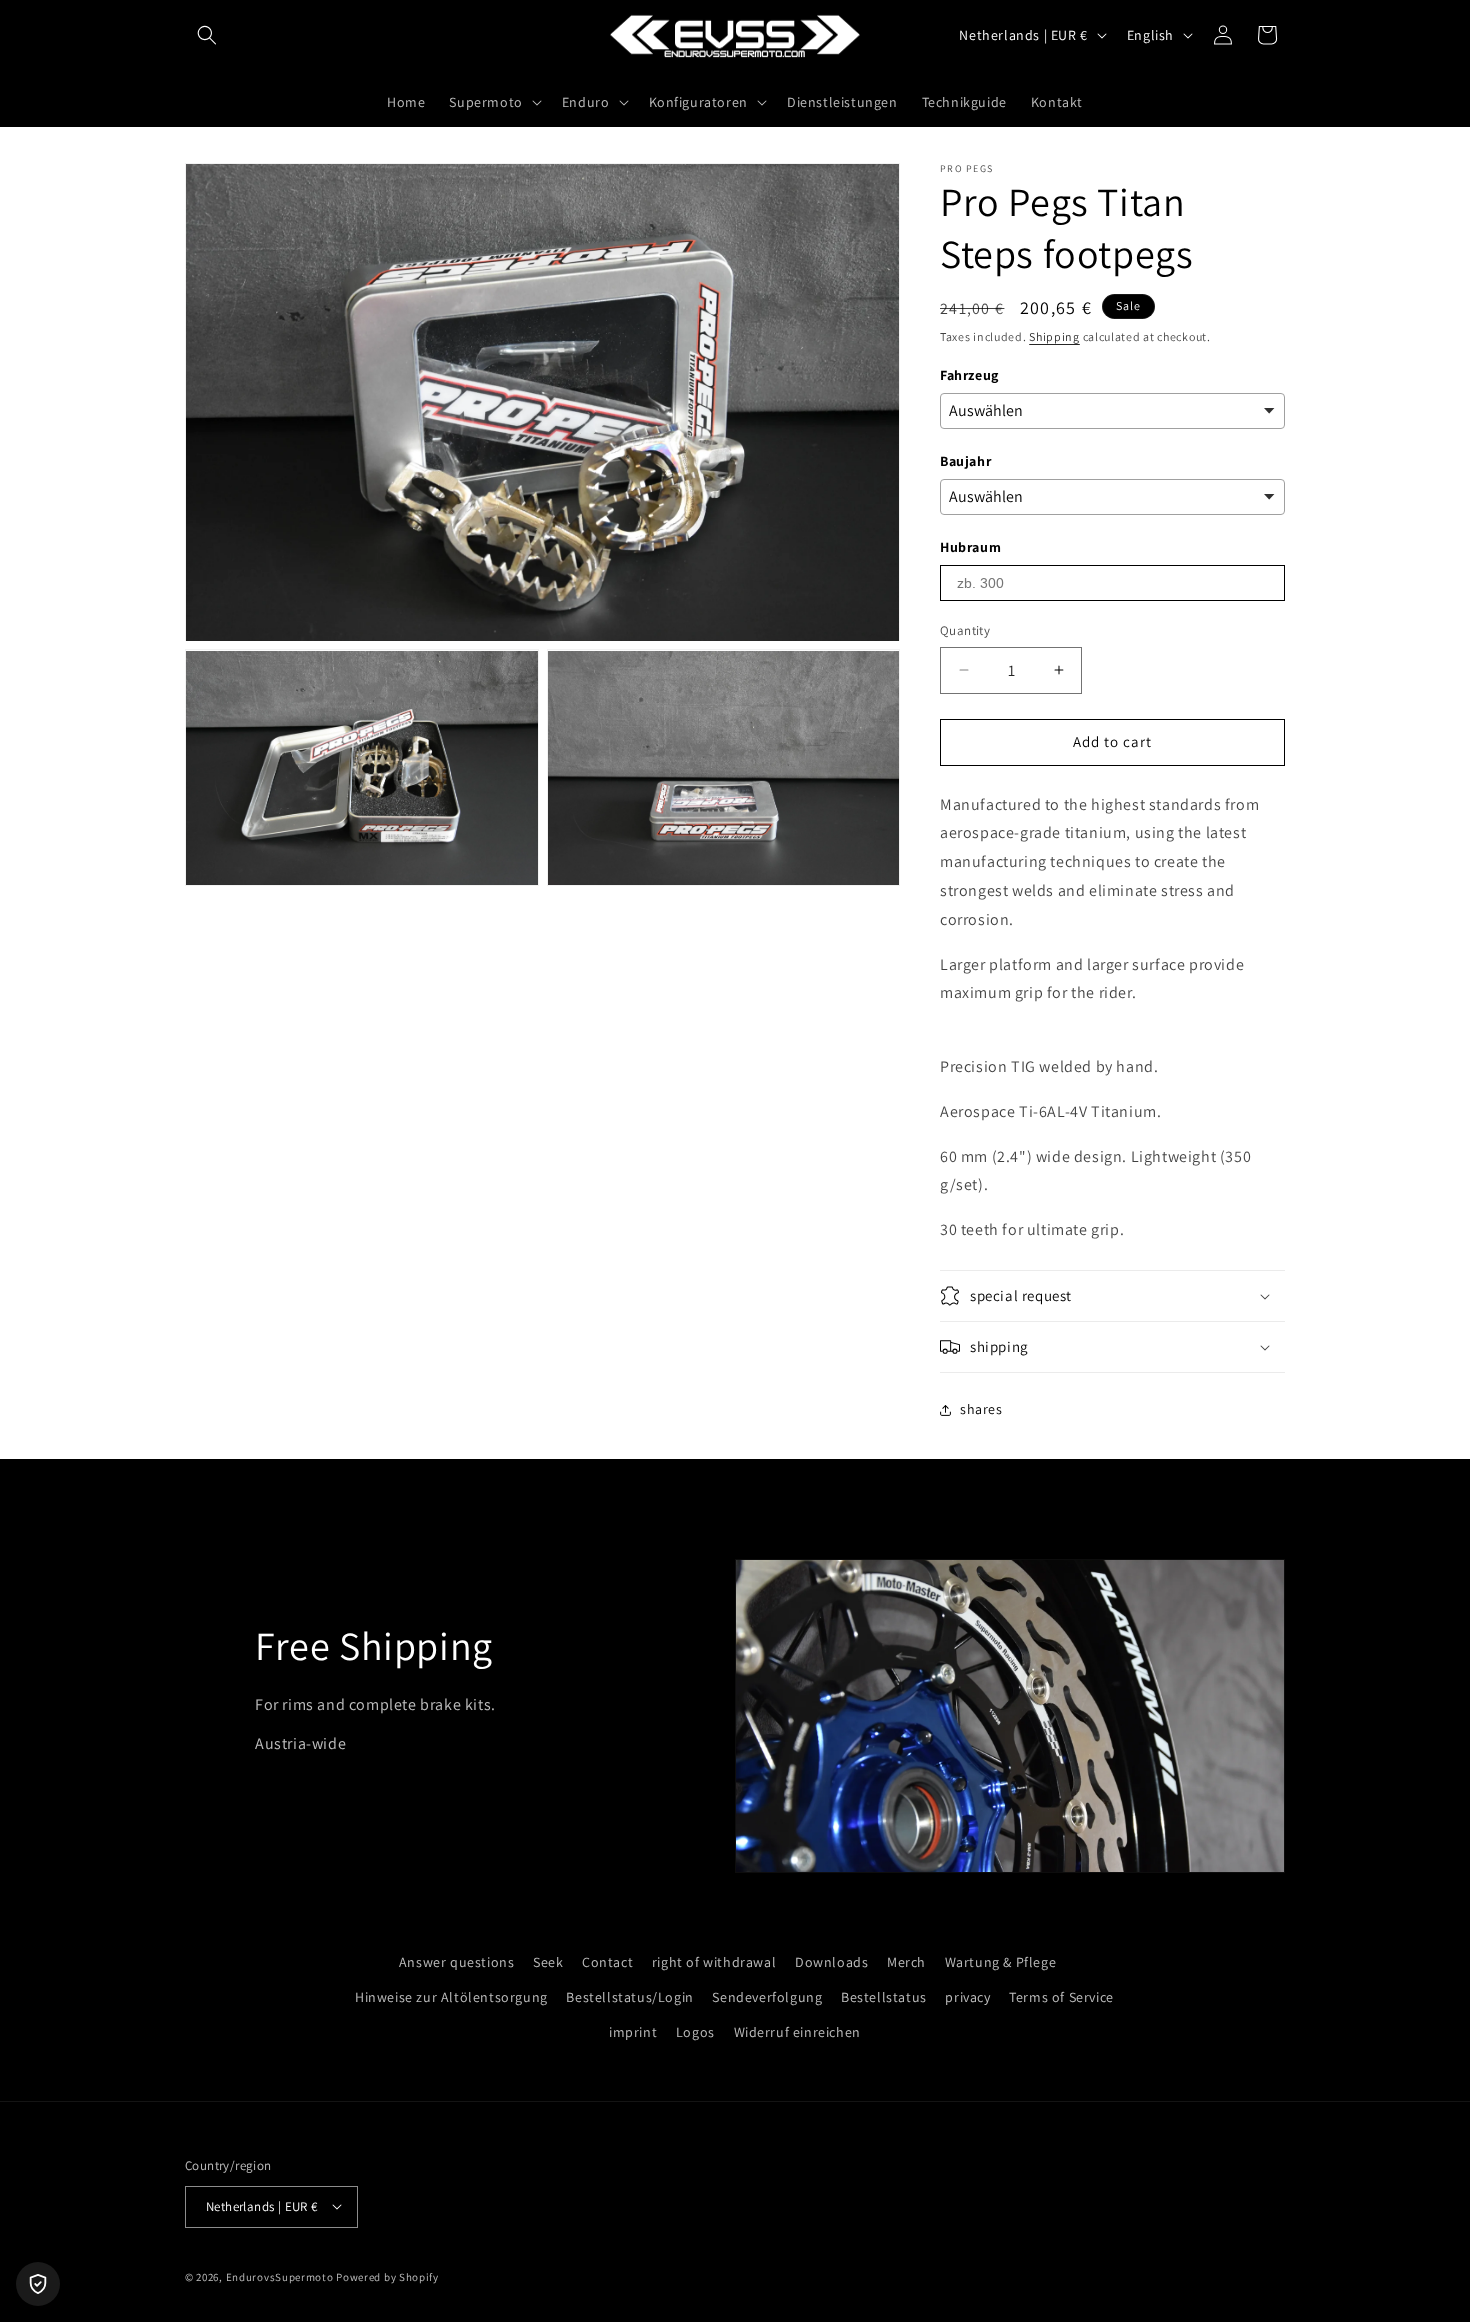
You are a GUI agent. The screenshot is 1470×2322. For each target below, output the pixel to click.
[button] (207, 35)
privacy (967, 1997)
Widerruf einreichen (797, 2032)
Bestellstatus (884, 1997)
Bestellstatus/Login (629, 1997)
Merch (906, 1962)
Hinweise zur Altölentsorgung (451, 1997)
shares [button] (981, 1409)
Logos (695, 2032)
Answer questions (457, 1962)
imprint (633, 2032)
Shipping (1054, 336)
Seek (548, 1962)
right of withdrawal (714, 1962)
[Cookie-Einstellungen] (38, 2284)
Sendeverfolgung (767, 1997)
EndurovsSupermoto (280, 2276)
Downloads (831, 1962)
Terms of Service (1061, 1997)
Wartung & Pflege (1001, 1962)
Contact (607, 1962)
